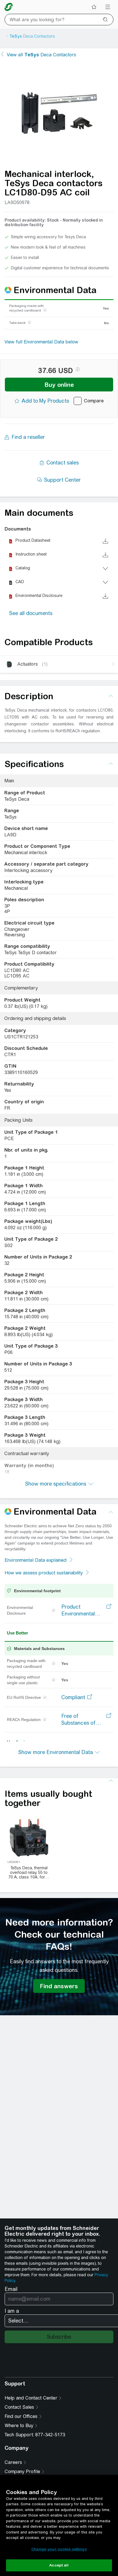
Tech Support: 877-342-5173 (35, 2435)
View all (42, 55)
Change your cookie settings (59, 2549)
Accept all (59, 2565)
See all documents (31, 613)
